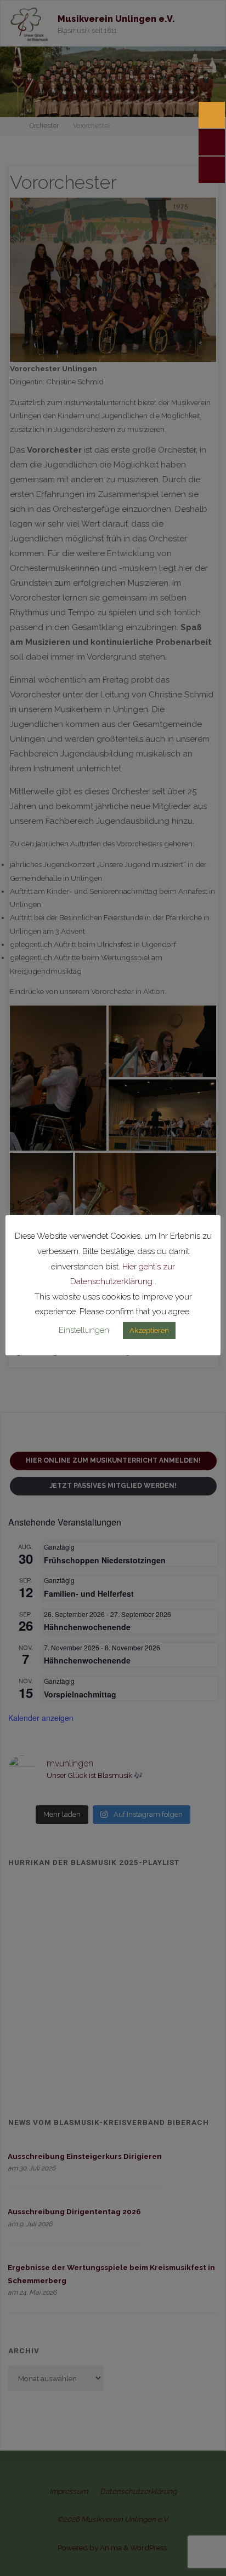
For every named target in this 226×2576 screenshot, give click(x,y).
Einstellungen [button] (84, 1330)
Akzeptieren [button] (149, 1330)
